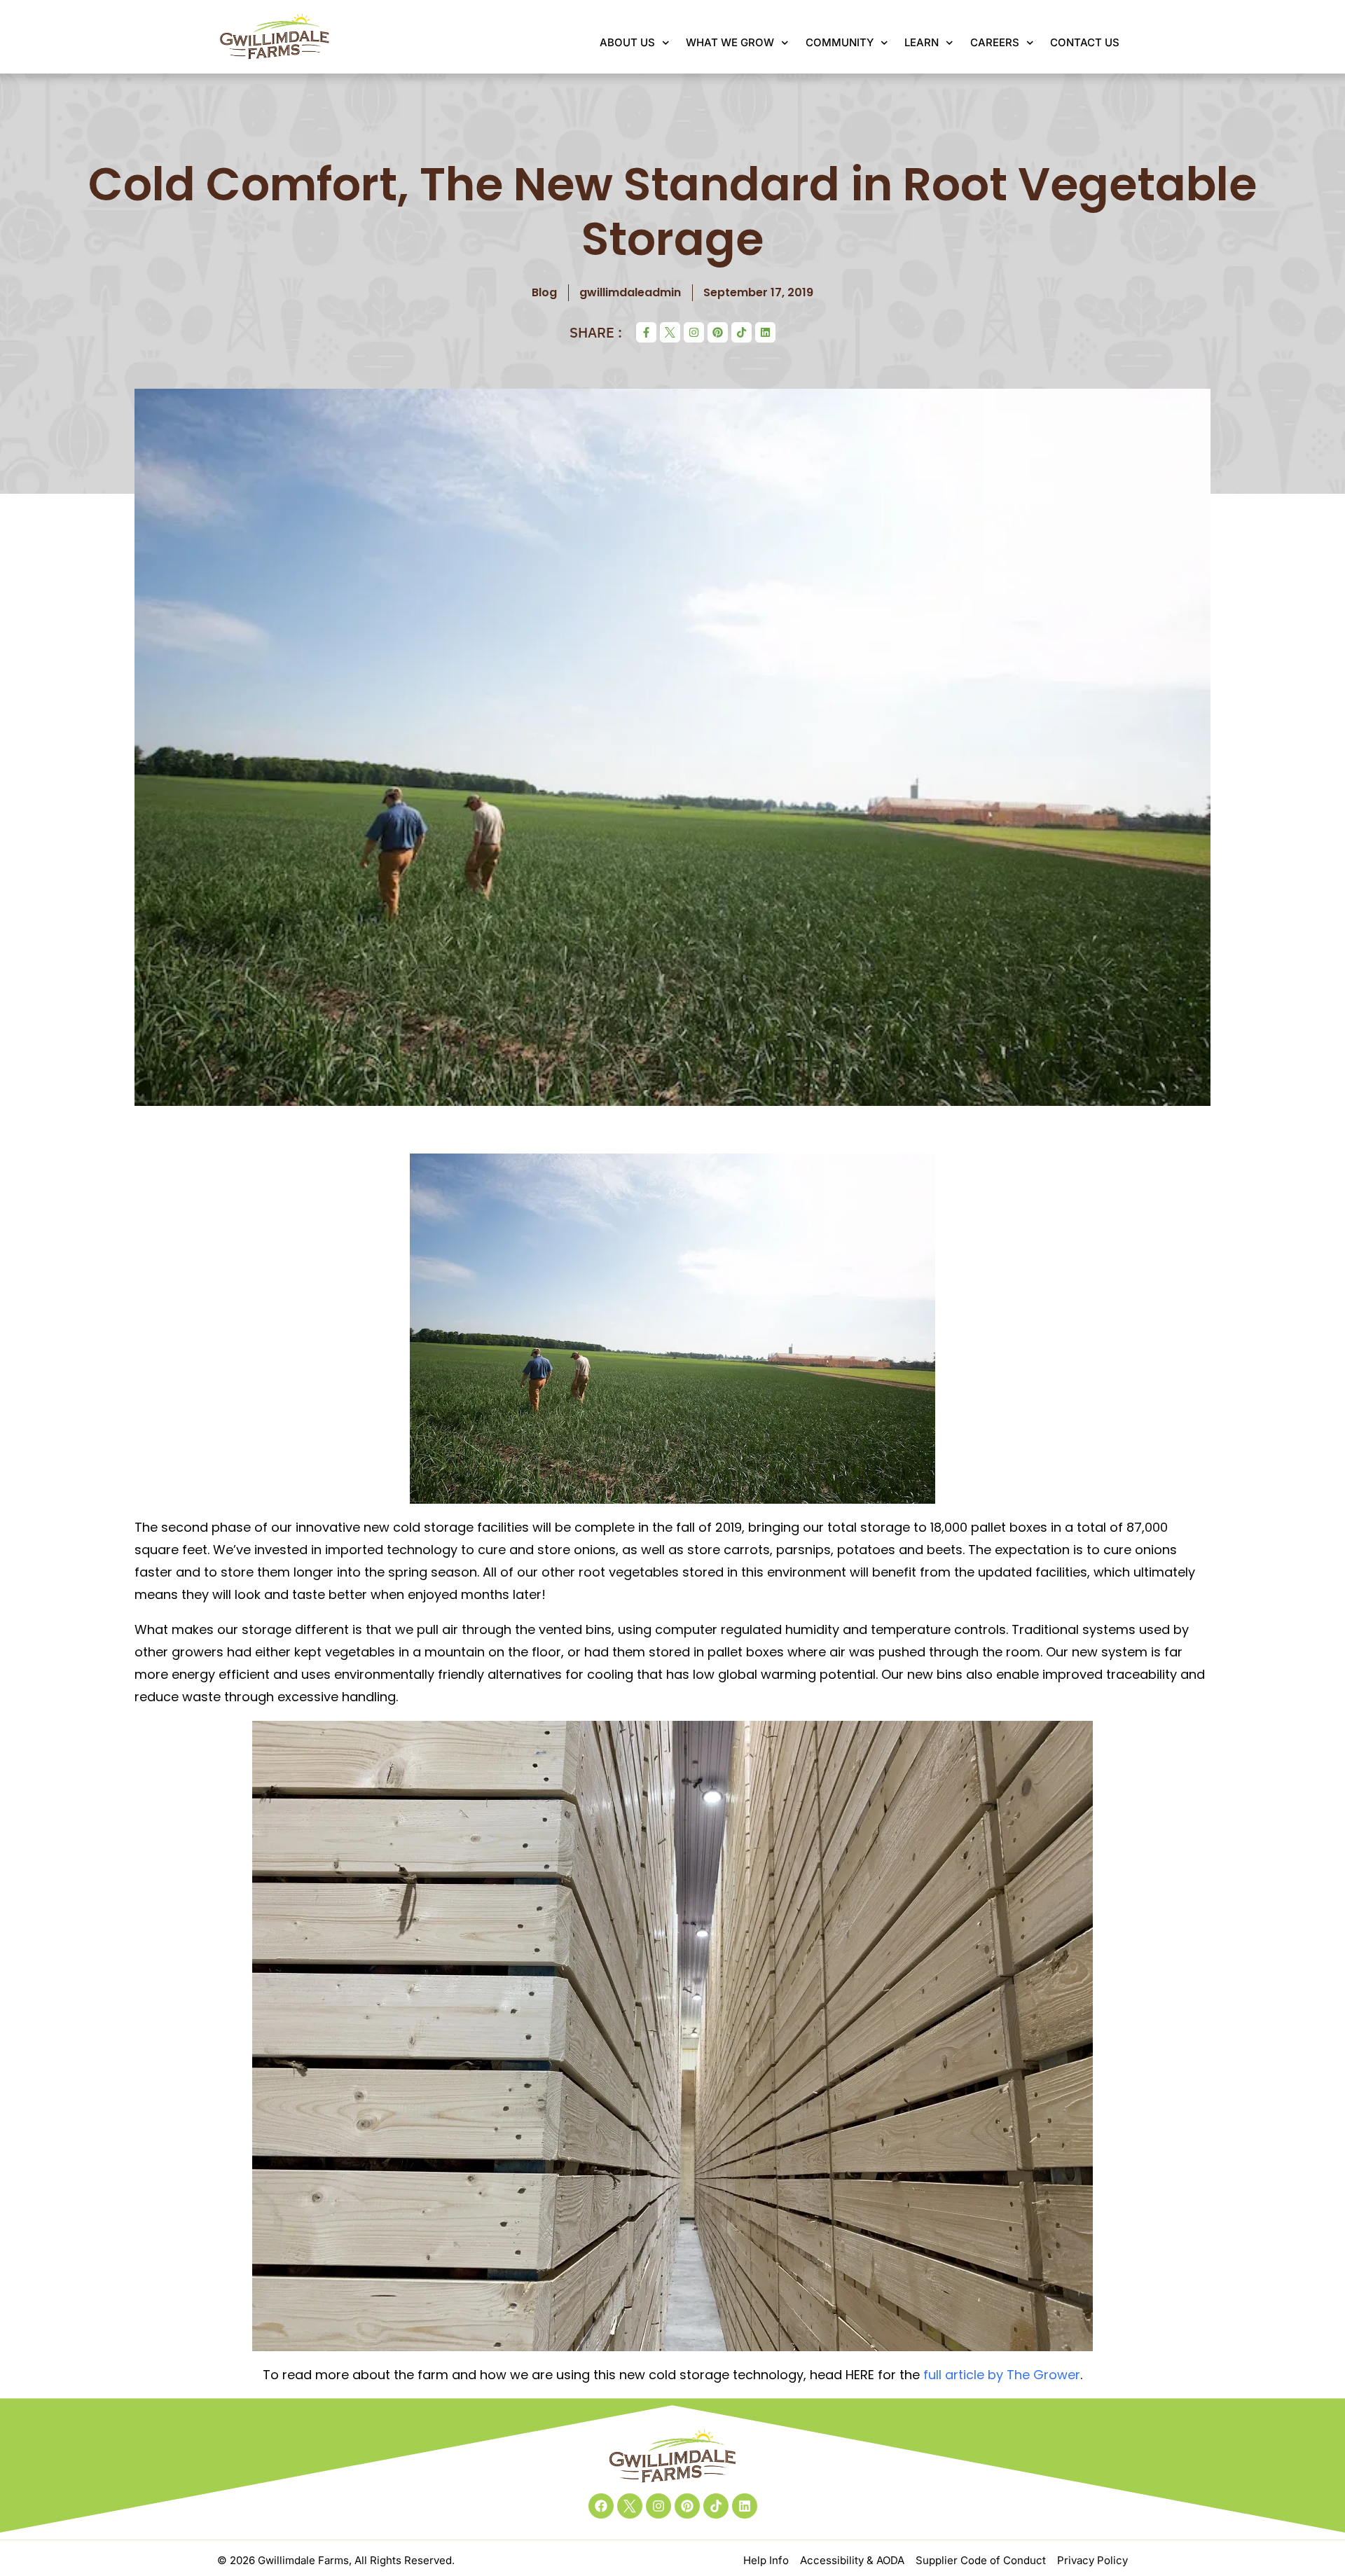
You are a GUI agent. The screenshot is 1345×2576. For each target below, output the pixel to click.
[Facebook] (601, 2506)
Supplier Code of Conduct (981, 2560)
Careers (995, 42)
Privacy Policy (1092, 2560)
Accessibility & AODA (852, 2560)
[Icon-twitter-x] (670, 332)
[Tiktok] (742, 332)
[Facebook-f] (646, 332)
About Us (627, 42)
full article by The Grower (1002, 2375)
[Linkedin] (765, 332)
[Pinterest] (718, 332)
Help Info (766, 2560)
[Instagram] (694, 332)
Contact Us (1085, 42)
